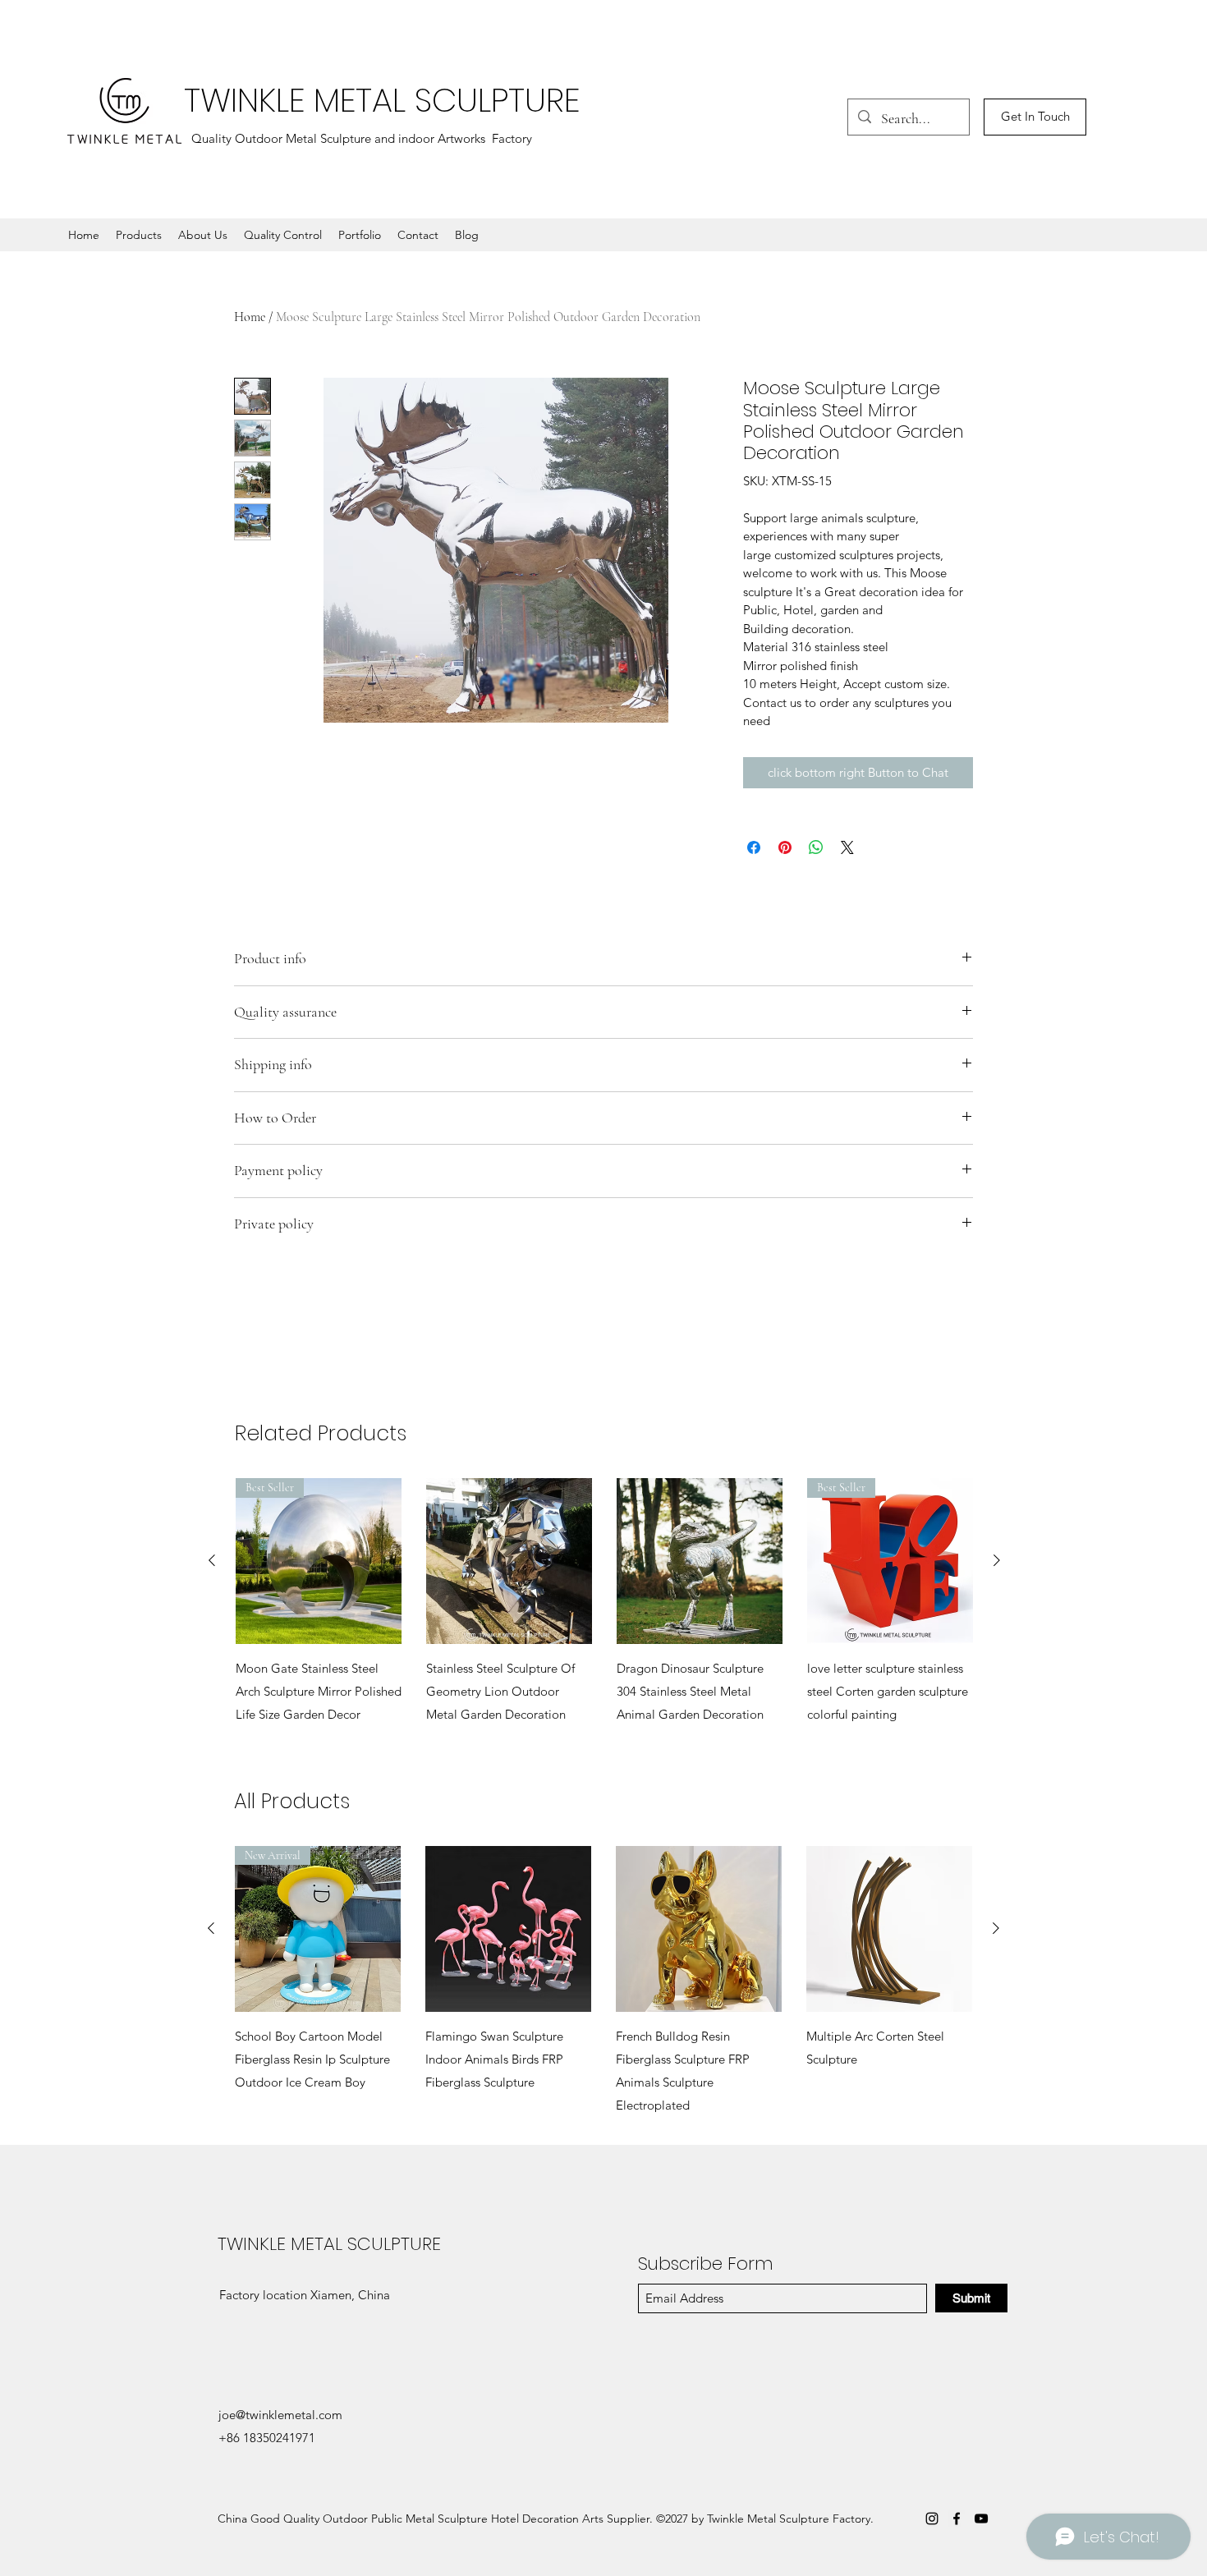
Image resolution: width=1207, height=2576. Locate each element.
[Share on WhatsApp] (816, 847)
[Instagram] (932, 2519)
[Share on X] (847, 847)
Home (250, 317)
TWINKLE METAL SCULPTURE (382, 100)
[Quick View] (509, 1561)
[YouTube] (981, 2519)
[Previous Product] (212, 1560)
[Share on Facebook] (754, 847)
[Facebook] (957, 2519)
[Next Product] (997, 1560)
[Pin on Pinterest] (785, 847)
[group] (604, 1614)
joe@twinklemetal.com (280, 2415)
